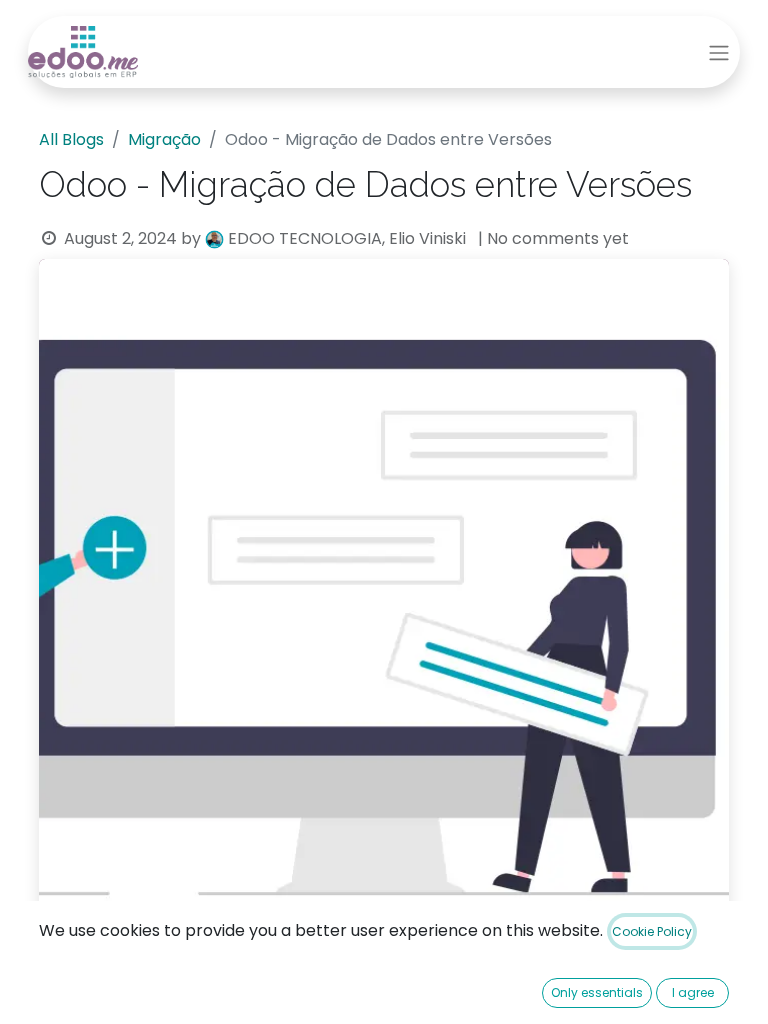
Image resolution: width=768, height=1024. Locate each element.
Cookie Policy (652, 931)
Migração (164, 139)
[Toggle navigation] (719, 52)
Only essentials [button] (597, 992)
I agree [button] (693, 992)
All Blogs (71, 139)
